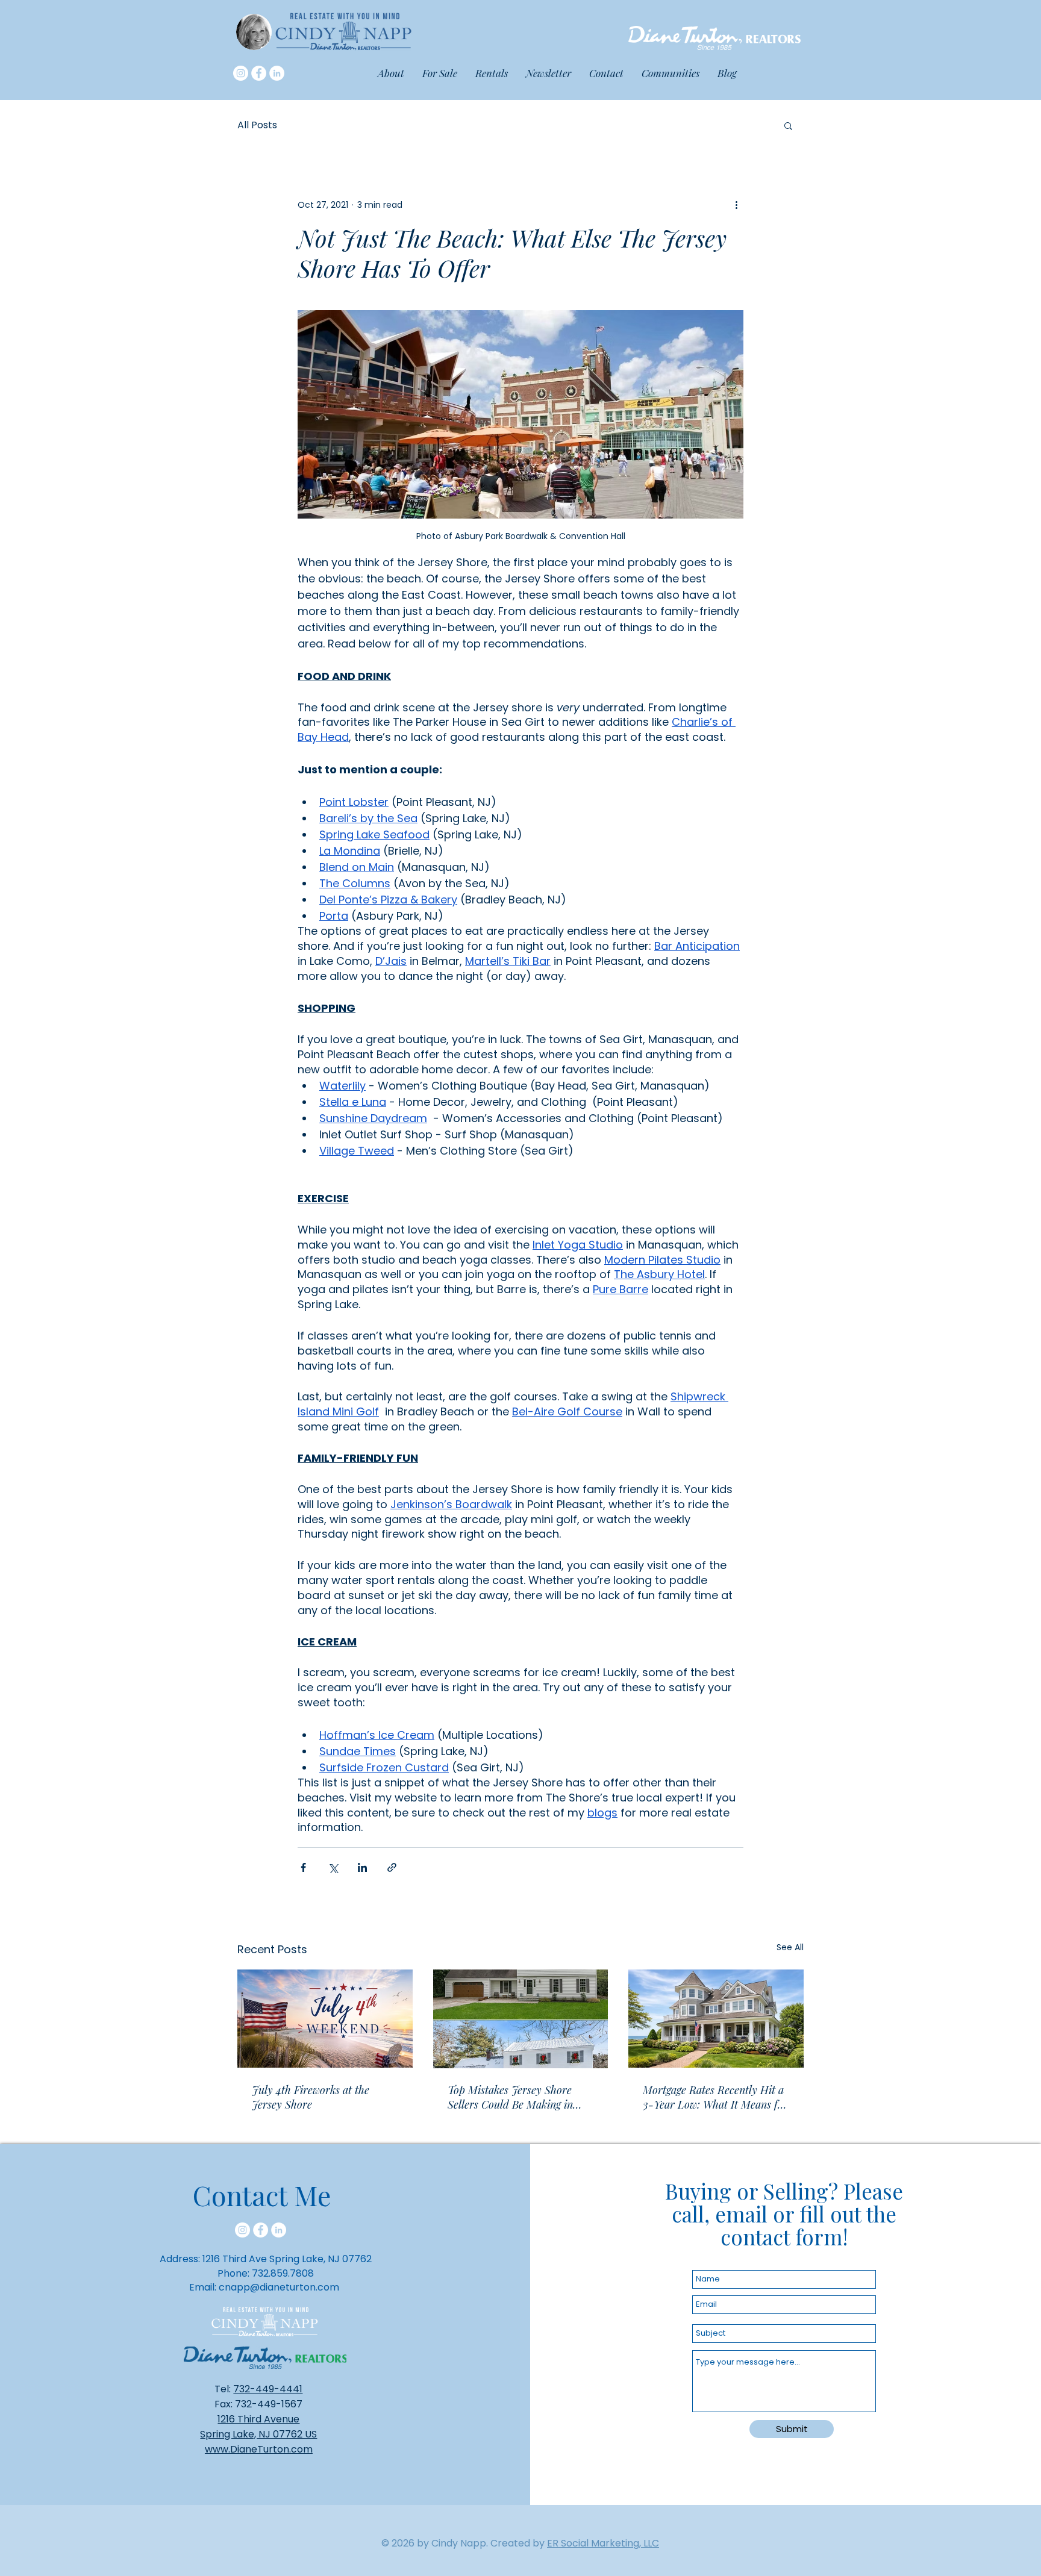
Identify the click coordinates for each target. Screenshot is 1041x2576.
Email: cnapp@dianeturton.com (264, 2287)
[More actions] (736, 205)
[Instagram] (241, 73)
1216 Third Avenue (258, 2419)
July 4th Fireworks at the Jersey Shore (311, 2097)
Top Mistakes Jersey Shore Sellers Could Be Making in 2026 (510, 2097)
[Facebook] (259, 73)
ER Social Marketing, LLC (603, 2543)
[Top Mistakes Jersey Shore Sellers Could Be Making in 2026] (521, 2019)
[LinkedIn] (277, 73)
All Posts (257, 125)
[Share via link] (392, 1867)
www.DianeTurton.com (259, 2449)
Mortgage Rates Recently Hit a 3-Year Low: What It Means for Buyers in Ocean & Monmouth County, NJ (715, 2097)
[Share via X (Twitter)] (333, 1867)
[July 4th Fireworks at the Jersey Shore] (325, 2019)
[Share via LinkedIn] (362, 1867)
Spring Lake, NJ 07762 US (258, 2434)
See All (790, 1947)
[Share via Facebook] (303, 1867)
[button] (671, 73)
